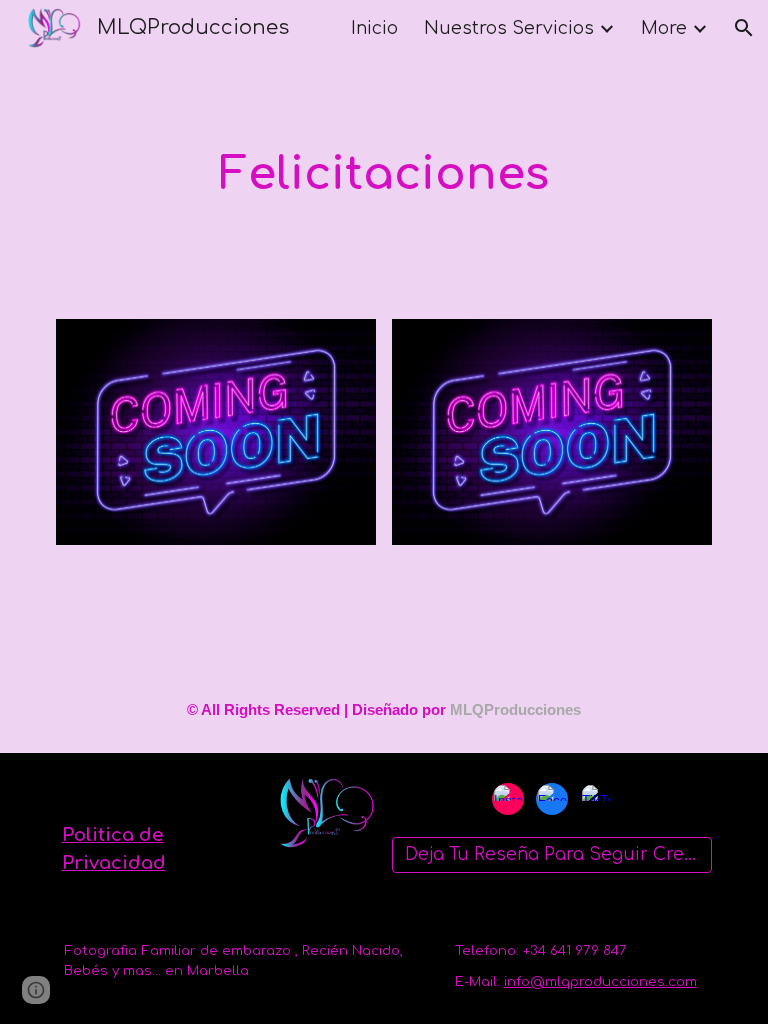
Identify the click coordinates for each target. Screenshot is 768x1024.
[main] (383, 175)
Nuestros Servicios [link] (509, 28)
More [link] (664, 28)
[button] (744, 28)
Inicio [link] (374, 28)
